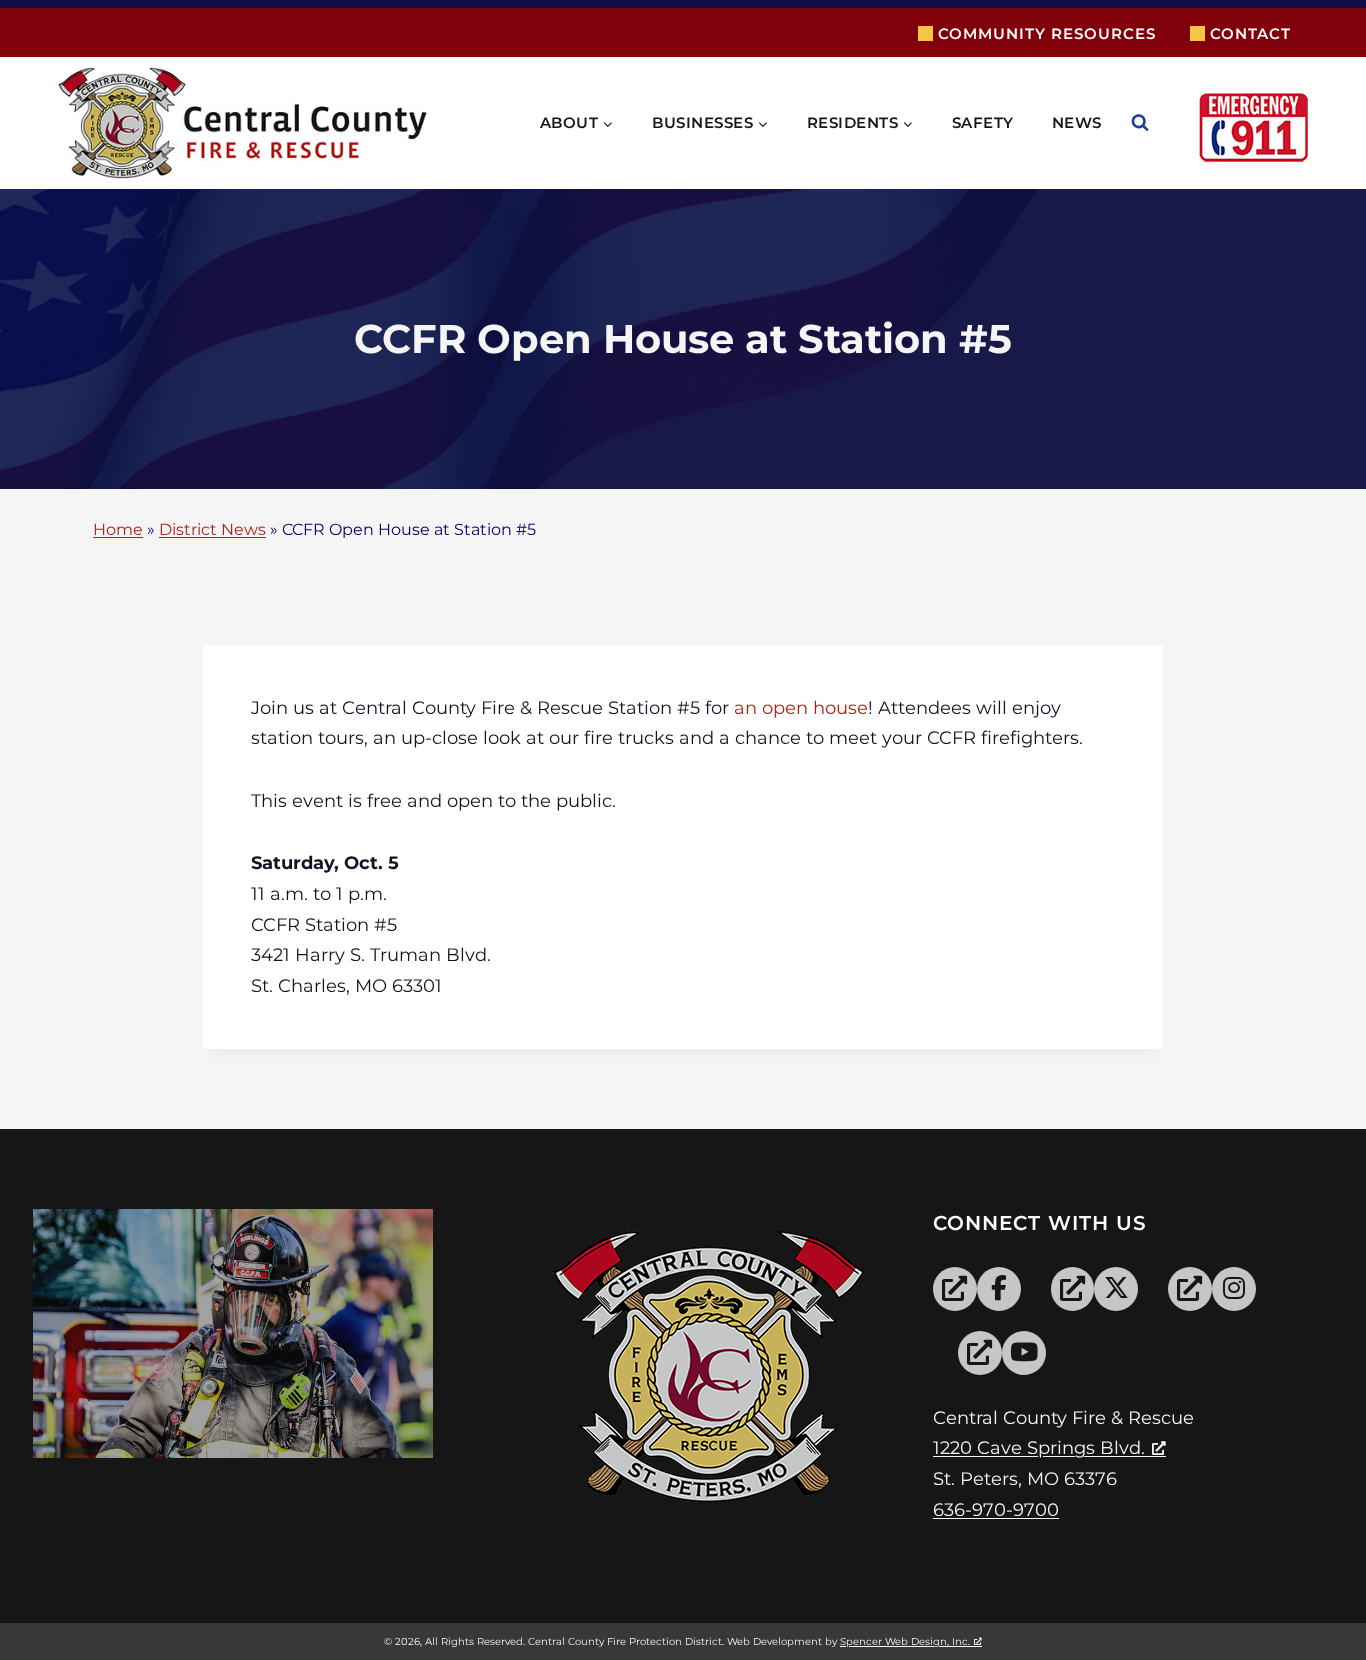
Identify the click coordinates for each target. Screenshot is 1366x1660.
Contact (1250, 33)
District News (212, 530)
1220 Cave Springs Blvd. (1039, 1448)
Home (118, 530)
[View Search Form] (1160, 123)
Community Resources (1047, 33)
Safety (983, 122)
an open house (801, 708)
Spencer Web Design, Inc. (905, 1641)
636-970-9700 (996, 1510)
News (1077, 122)
